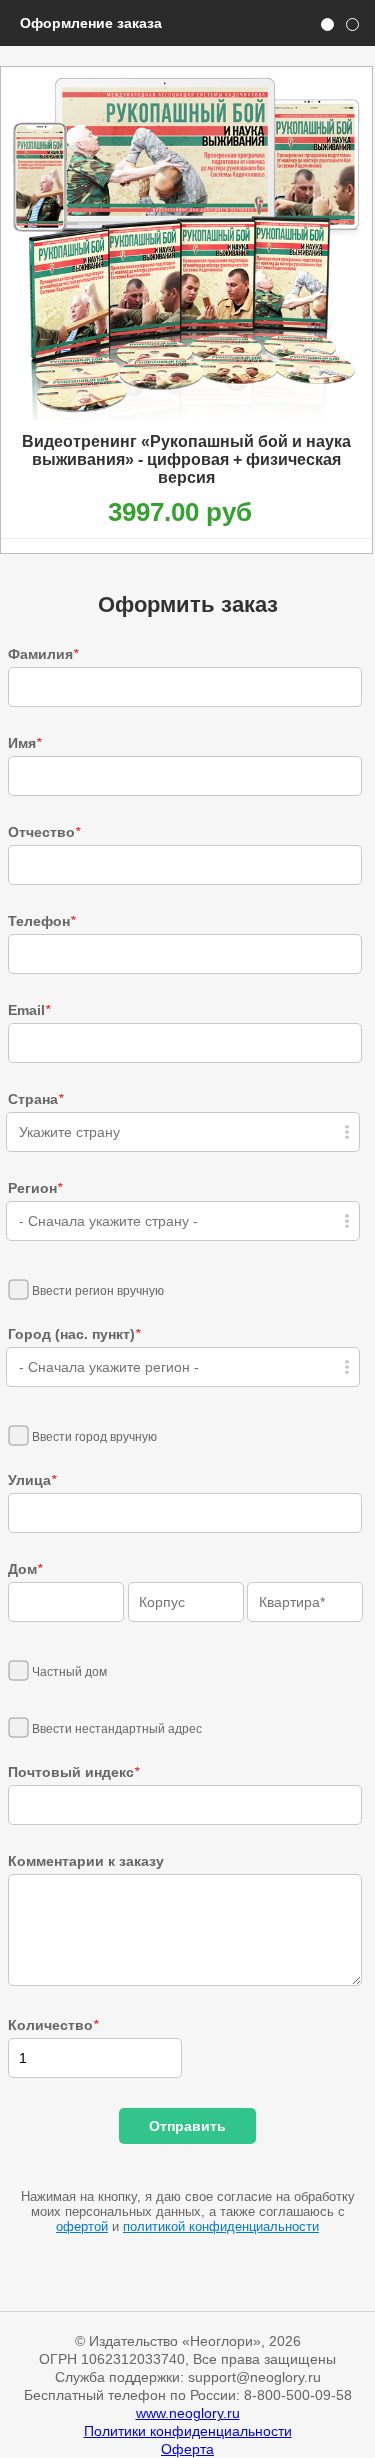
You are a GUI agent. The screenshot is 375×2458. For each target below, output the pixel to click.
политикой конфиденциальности (221, 2226)
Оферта (187, 2449)
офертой (82, 2226)
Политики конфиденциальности (188, 2431)
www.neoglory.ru (188, 2413)
